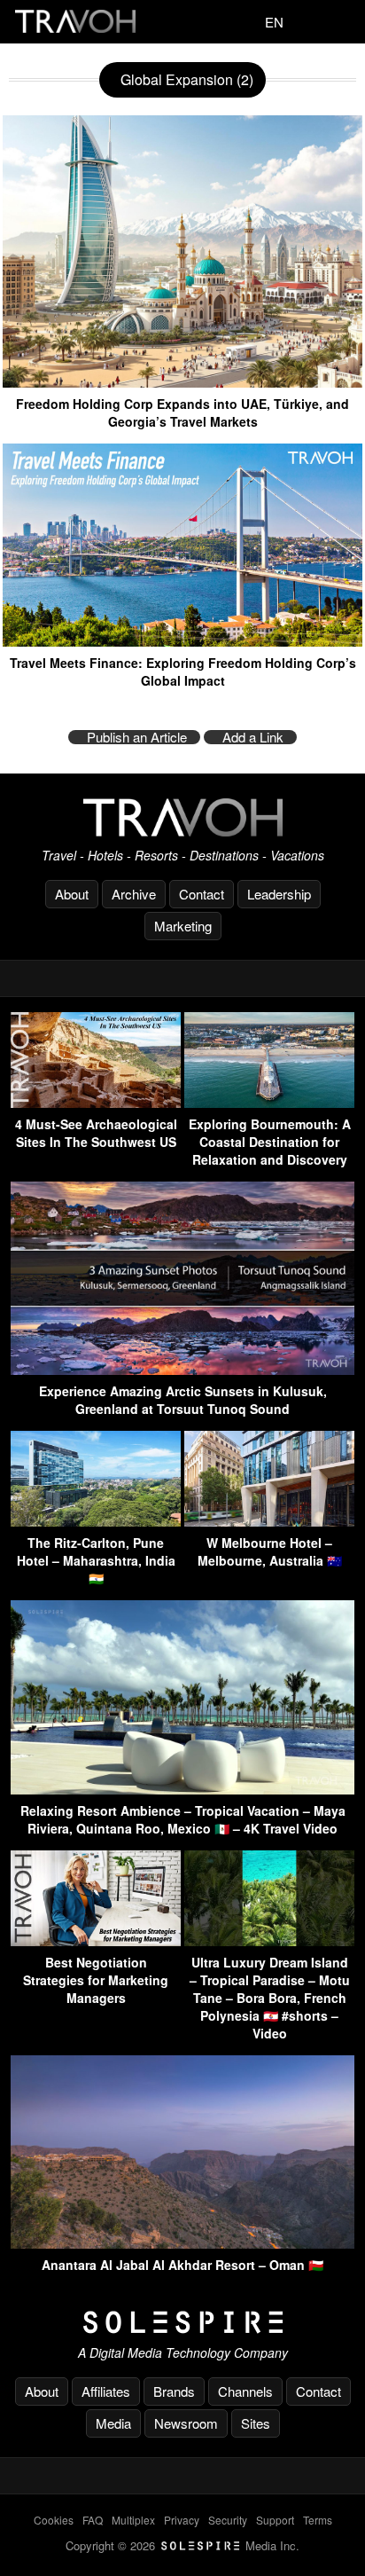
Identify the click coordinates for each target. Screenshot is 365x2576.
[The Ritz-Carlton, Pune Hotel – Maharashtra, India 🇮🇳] (96, 1521)
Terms (318, 2520)
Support (275, 2520)
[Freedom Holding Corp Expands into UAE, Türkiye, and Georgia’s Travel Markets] (182, 381)
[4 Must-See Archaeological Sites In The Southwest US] (96, 1102)
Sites (256, 2423)
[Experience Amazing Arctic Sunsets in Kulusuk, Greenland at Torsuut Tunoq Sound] (182, 1369)
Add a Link (253, 737)
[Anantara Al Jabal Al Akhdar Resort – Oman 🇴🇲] (182, 2243)
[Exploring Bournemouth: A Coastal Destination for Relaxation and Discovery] (269, 1102)
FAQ (93, 2520)
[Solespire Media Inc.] (182, 2322)
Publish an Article (137, 737)
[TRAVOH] (182, 817)
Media (113, 2423)
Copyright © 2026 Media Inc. (182, 2545)
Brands (174, 2391)
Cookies (54, 2520)
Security (228, 2520)
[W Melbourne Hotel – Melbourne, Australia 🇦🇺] (269, 1521)
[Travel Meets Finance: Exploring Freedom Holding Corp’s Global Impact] (182, 640)
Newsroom (186, 2423)
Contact (202, 894)
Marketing (183, 926)
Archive (134, 894)
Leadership (279, 894)
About (72, 894)
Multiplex (133, 2520)
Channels (245, 2391)
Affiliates (106, 2391)
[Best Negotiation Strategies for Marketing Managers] (96, 1940)
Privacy (182, 2520)
